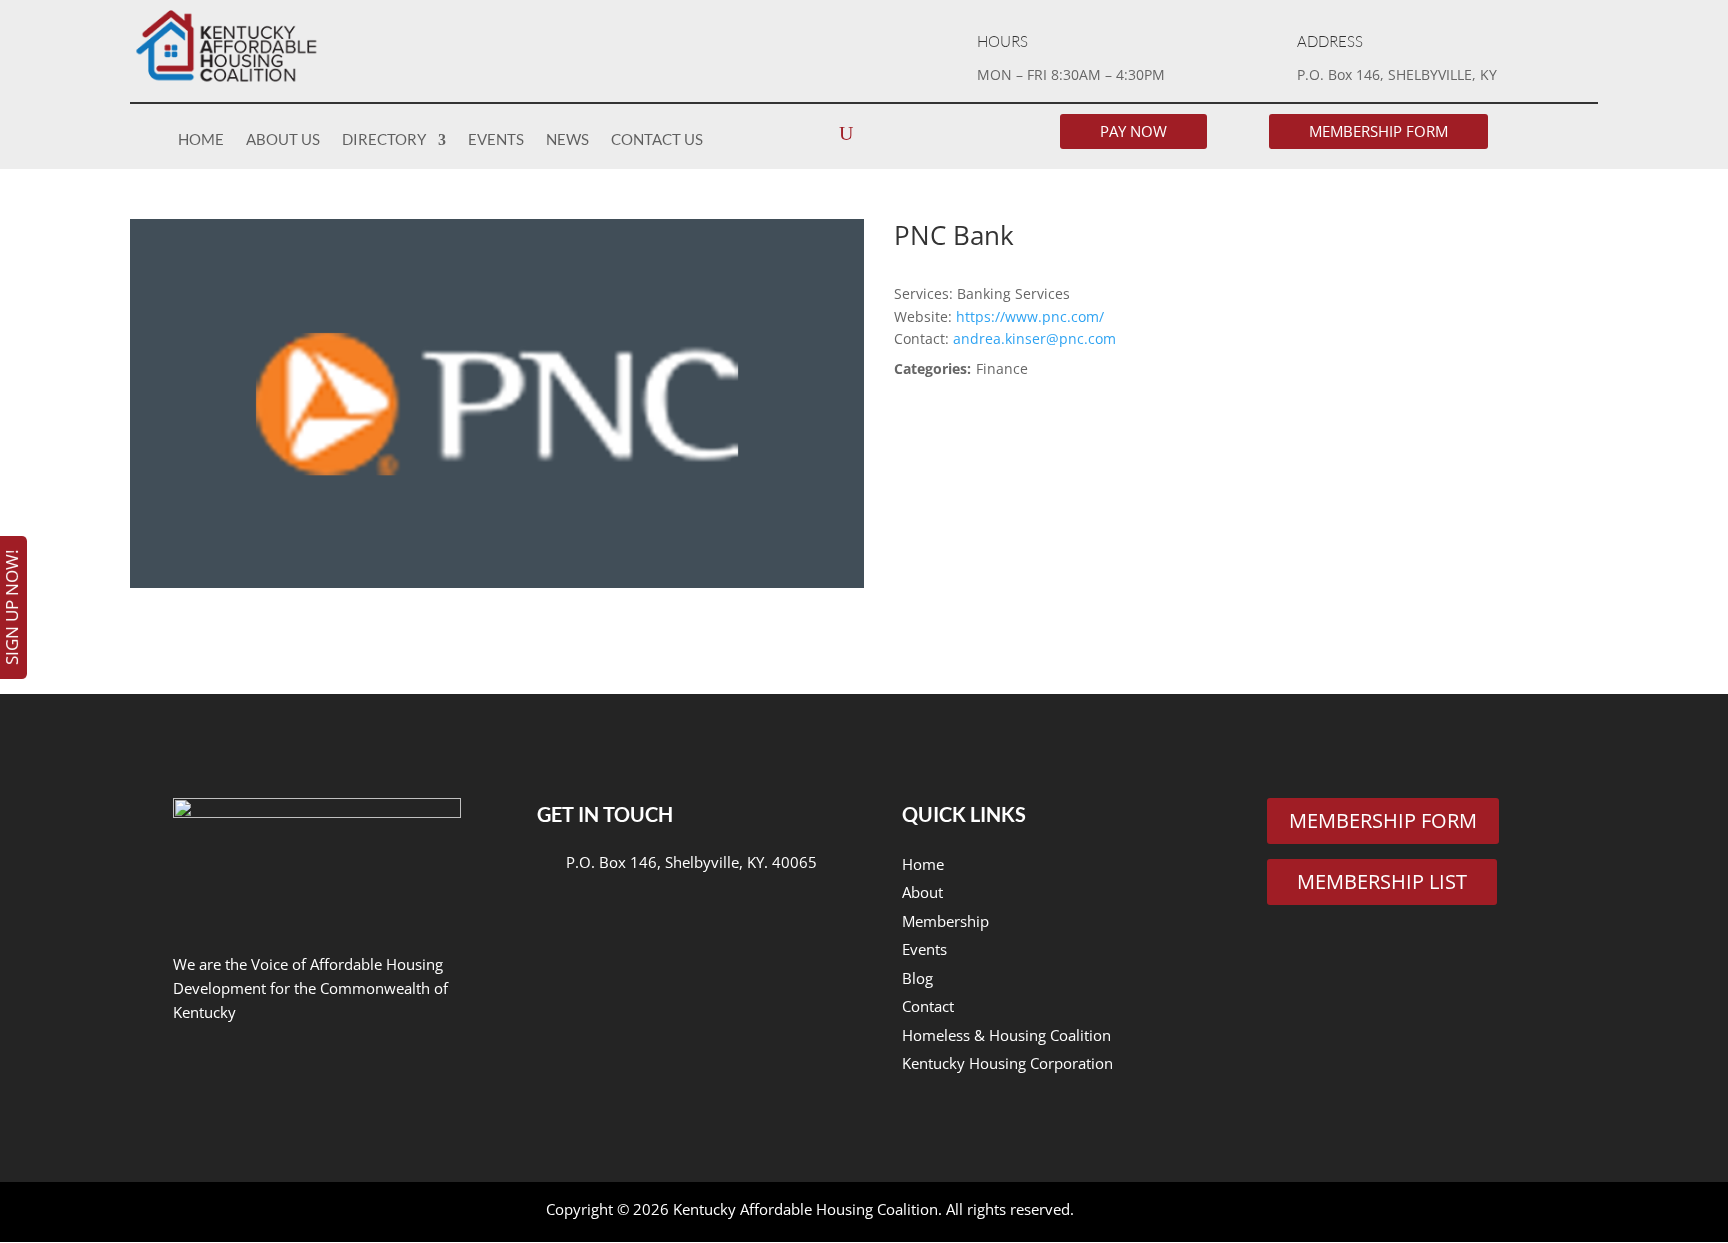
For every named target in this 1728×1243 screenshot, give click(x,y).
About (922, 892)
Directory (384, 139)
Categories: (932, 368)
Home (201, 139)
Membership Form (1378, 131)
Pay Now (1133, 131)
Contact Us (657, 139)
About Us (283, 139)
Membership (945, 921)
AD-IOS (1128, 1212)
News (567, 139)
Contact (928, 1006)
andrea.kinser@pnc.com (1032, 338)
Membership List (1382, 881)
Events (496, 139)
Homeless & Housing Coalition (1006, 1035)
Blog (917, 978)
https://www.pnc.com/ (1030, 316)
